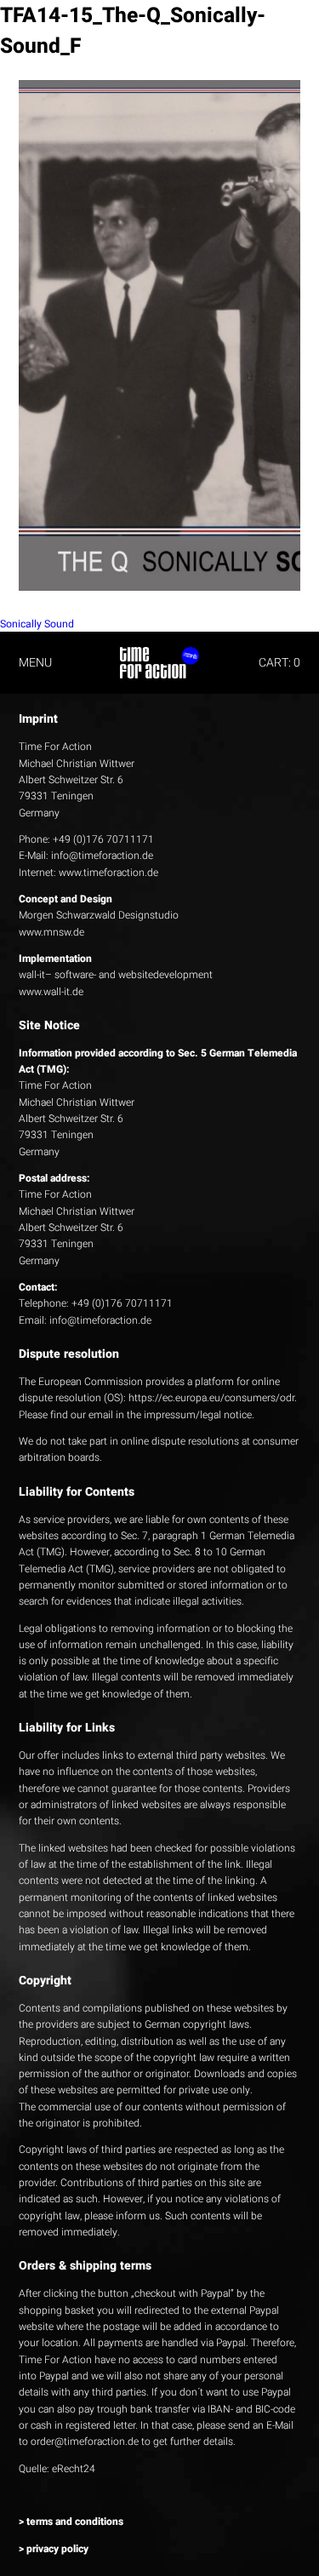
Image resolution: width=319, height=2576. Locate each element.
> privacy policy (54, 2549)
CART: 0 (279, 663)
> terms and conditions (71, 2522)
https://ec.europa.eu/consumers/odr (211, 1398)
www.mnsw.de (51, 932)
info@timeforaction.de (102, 856)
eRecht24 (74, 2469)
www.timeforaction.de (108, 873)
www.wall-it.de (51, 992)
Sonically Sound (37, 624)
